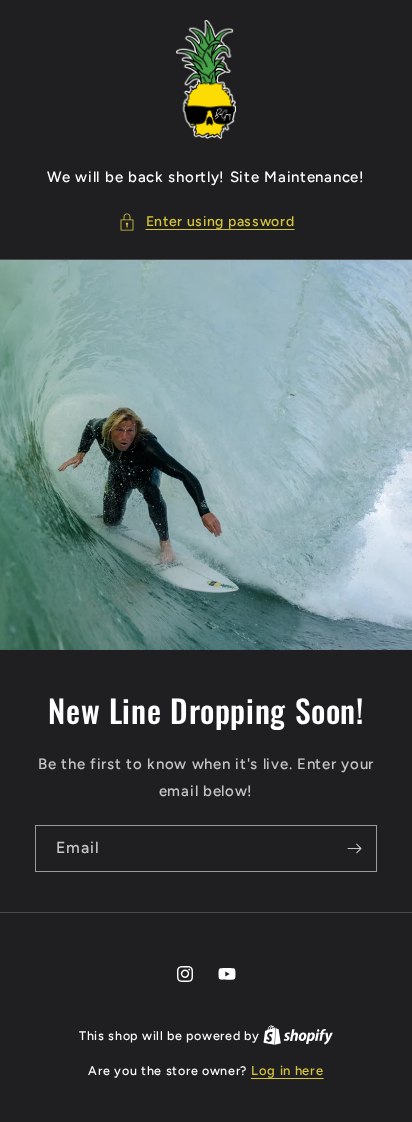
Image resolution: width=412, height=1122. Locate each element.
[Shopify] (298, 1035)
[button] (206, 221)
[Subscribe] (354, 848)
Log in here (287, 1070)
